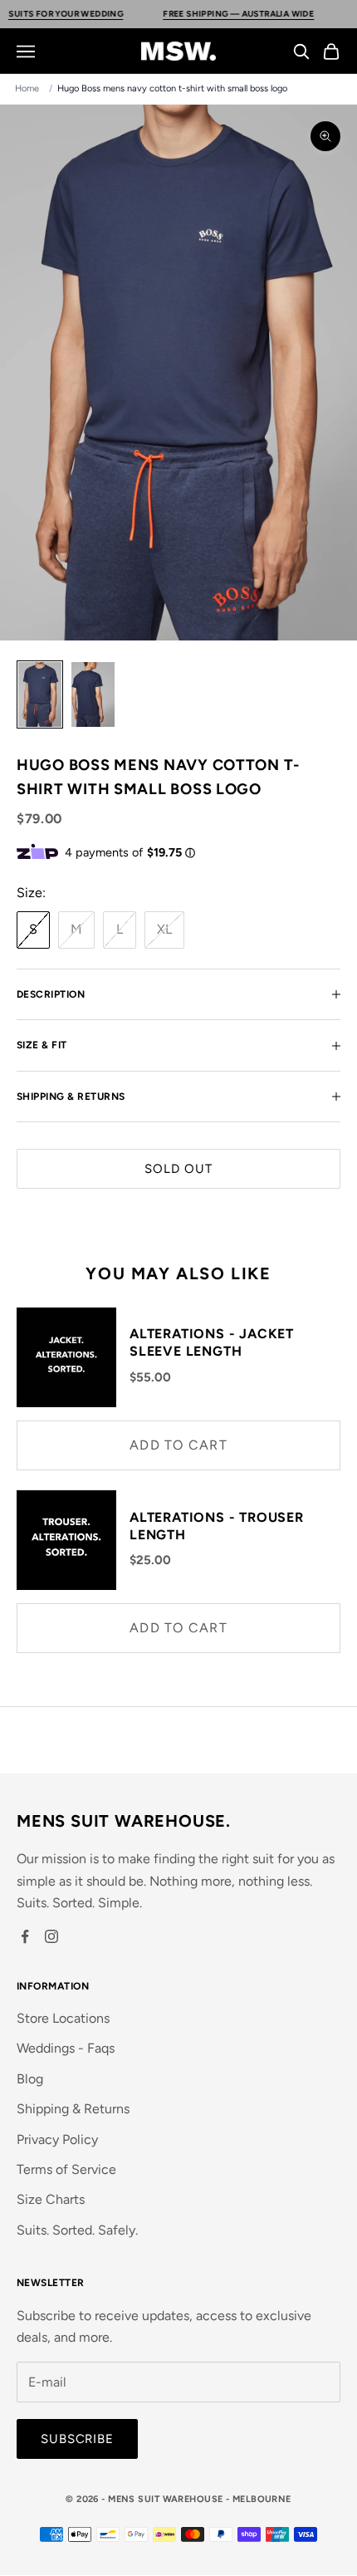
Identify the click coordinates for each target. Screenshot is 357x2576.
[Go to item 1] (40, 694)
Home (27, 88)
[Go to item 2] (93, 694)
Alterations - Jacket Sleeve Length (212, 1342)
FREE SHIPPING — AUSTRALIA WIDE (205, 14)
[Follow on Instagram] (51, 1936)
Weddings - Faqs (66, 2048)
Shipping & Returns (73, 2109)
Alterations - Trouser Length (217, 1526)
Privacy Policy (57, 2139)
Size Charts (51, 2199)
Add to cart (178, 1445)
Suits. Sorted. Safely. (77, 2230)
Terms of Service (66, 2169)
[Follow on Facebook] (25, 1936)
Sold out (178, 1169)
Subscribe (77, 2439)
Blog (30, 2079)
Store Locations (63, 2018)
